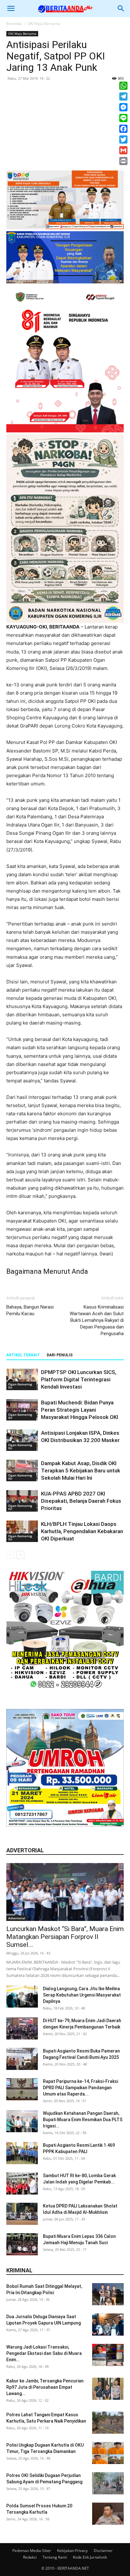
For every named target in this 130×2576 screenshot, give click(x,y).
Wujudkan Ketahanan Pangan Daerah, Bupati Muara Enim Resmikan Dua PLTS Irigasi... (83, 2120)
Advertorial (17, 1918)
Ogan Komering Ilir (20, 1386)
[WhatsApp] (123, 86)
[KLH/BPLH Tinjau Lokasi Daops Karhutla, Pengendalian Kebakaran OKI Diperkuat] (22, 1531)
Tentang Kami (55, 2557)
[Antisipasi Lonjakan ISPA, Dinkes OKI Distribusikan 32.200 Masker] (22, 1440)
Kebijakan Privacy (72, 2551)
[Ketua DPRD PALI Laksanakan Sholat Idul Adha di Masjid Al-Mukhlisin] (22, 2214)
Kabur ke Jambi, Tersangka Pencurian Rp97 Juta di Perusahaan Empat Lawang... (45, 2387)
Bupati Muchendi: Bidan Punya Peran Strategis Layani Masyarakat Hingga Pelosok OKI (80, 1410)
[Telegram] (123, 96)
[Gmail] (123, 150)
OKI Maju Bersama (44, 24)
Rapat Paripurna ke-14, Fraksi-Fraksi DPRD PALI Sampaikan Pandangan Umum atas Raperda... (80, 2088)
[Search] (121, 9)
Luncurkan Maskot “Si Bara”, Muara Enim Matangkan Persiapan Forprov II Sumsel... (65, 1937)
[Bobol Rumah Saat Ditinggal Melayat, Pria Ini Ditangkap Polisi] (108, 2294)
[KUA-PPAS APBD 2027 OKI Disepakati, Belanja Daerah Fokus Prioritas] (22, 1501)
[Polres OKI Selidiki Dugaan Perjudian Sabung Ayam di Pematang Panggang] (108, 2483)
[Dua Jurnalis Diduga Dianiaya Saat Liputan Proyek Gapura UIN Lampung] (108, 2325)
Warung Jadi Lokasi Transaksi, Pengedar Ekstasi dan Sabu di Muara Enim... (44, 2353)
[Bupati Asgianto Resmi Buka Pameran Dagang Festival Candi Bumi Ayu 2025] (22, 2059)
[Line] (123, 118)
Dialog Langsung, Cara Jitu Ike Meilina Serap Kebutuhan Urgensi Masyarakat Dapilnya (82, 1995)
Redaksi (30, 2557)
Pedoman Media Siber (32, 2551)
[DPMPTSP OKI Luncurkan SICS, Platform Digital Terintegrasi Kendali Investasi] (22, 1380)
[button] (11, 9)
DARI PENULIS (60, 1355)
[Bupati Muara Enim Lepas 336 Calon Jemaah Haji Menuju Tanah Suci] (22, 2244)
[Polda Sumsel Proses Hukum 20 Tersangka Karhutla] (108, 2514)
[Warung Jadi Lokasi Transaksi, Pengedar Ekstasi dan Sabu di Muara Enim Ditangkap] (108, 2355)
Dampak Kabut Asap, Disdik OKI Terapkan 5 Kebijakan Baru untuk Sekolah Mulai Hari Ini (81, 1471)
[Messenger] (123, 107)
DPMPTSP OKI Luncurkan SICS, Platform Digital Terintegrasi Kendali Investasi (79, 1379)
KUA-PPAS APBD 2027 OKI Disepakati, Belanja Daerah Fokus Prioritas (81, 1501)
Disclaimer (103, 2551)
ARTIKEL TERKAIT (23, 1355)
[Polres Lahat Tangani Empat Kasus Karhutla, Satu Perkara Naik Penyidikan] (108, 2423)
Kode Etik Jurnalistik (90, 2557)
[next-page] (20, 1555)
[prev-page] (10, 1555)
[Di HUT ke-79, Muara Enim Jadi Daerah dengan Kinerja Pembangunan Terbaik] (22, 2028)
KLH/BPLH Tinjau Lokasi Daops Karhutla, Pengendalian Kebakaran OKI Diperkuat (82, 1531)
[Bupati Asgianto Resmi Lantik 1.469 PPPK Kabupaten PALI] (22, 2153)
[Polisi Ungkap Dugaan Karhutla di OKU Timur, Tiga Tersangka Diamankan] (108, 2453)
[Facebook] (123, 129)
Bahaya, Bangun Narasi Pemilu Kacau (30, 1310)
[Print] (123, 161)
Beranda (14, 24)
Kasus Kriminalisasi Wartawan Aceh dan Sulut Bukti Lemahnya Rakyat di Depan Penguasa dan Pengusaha (97, 1320)
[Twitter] (123, 139)
